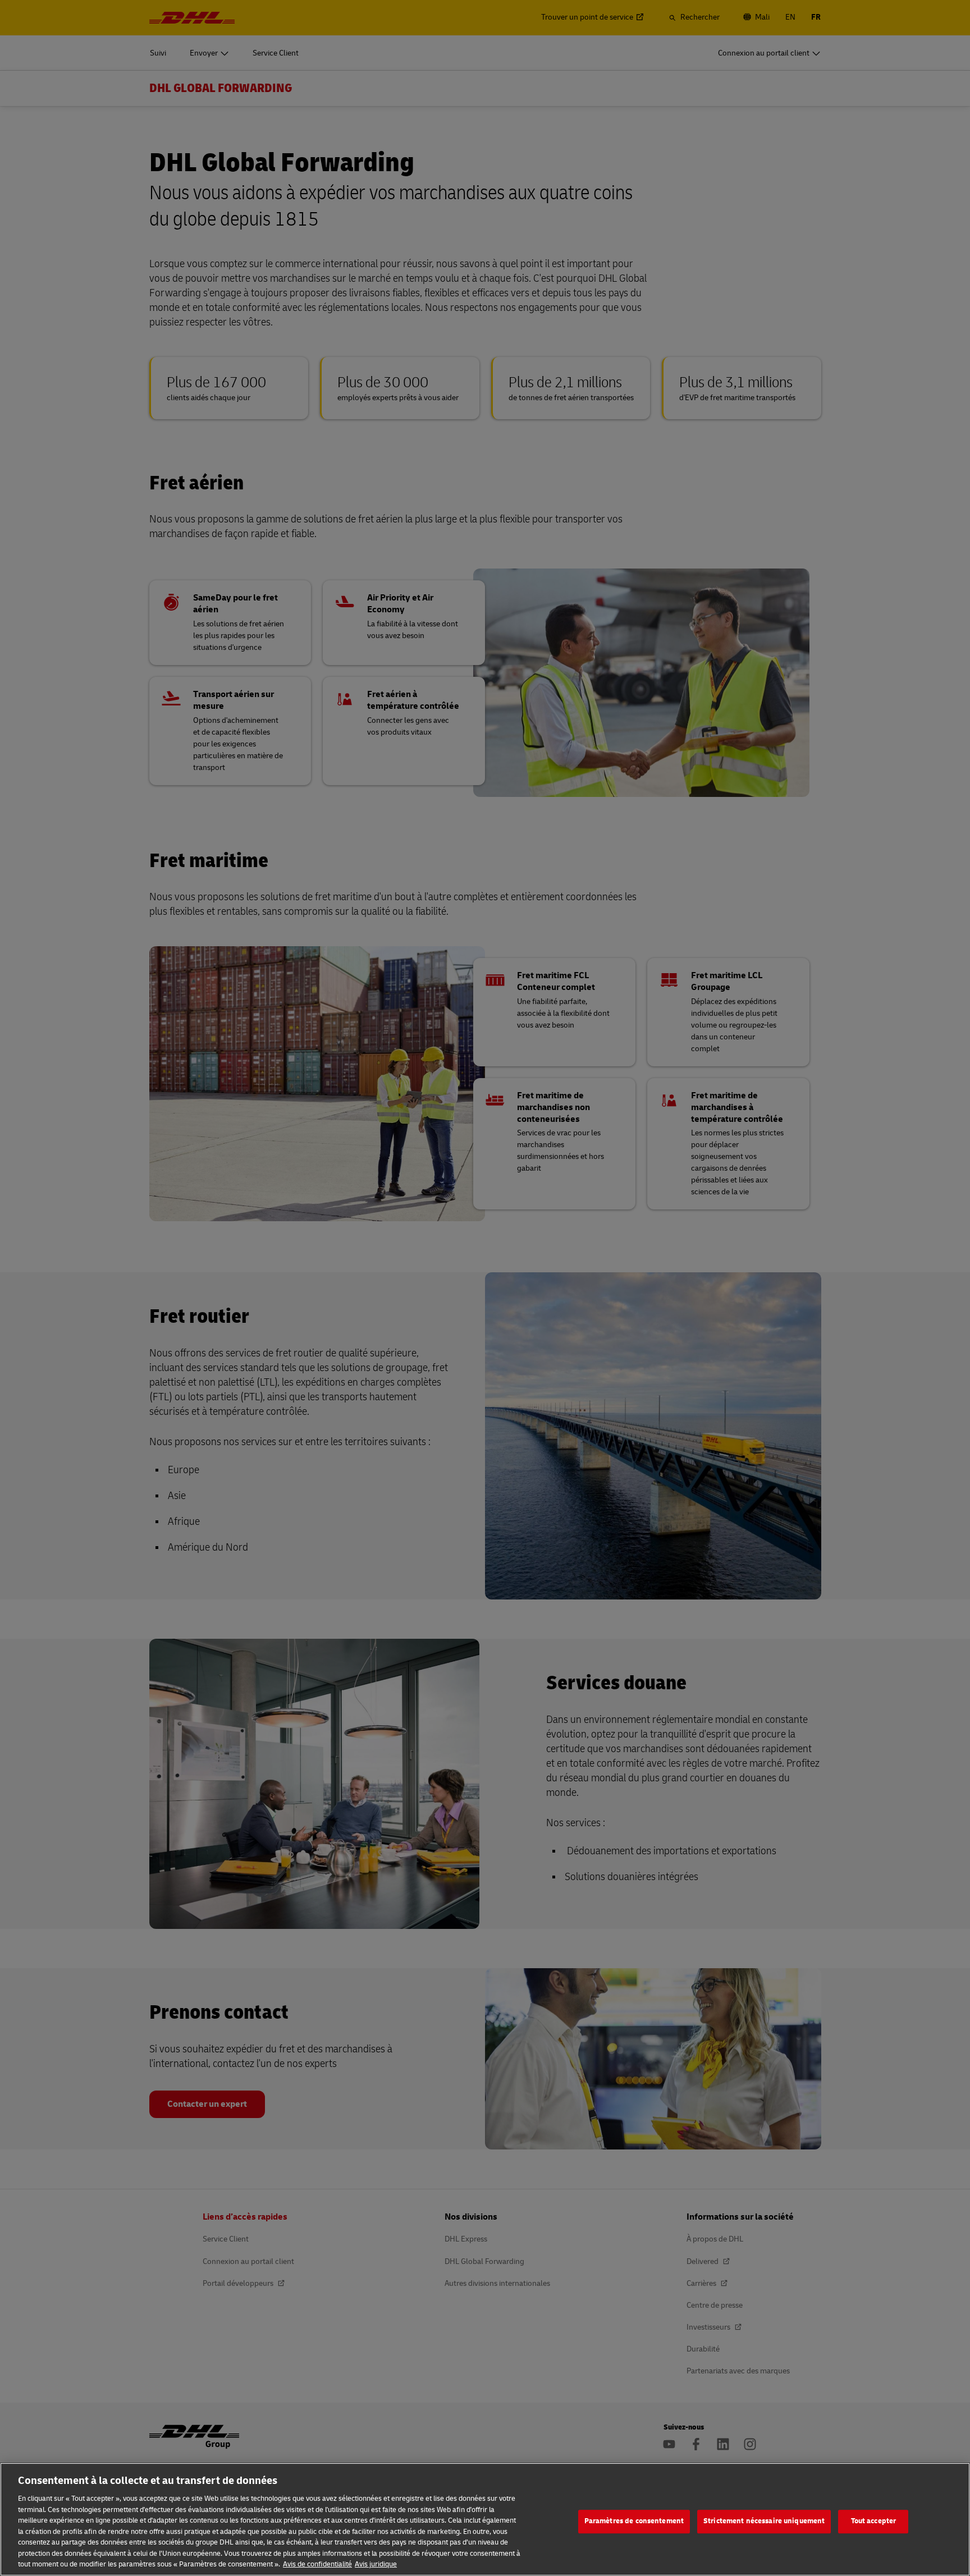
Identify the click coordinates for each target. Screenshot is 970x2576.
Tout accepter (874, 2521)
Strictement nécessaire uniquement (764, 2521)
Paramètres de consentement (634, 2521)
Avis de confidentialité (317, 2564)
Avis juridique (376, 2564)
